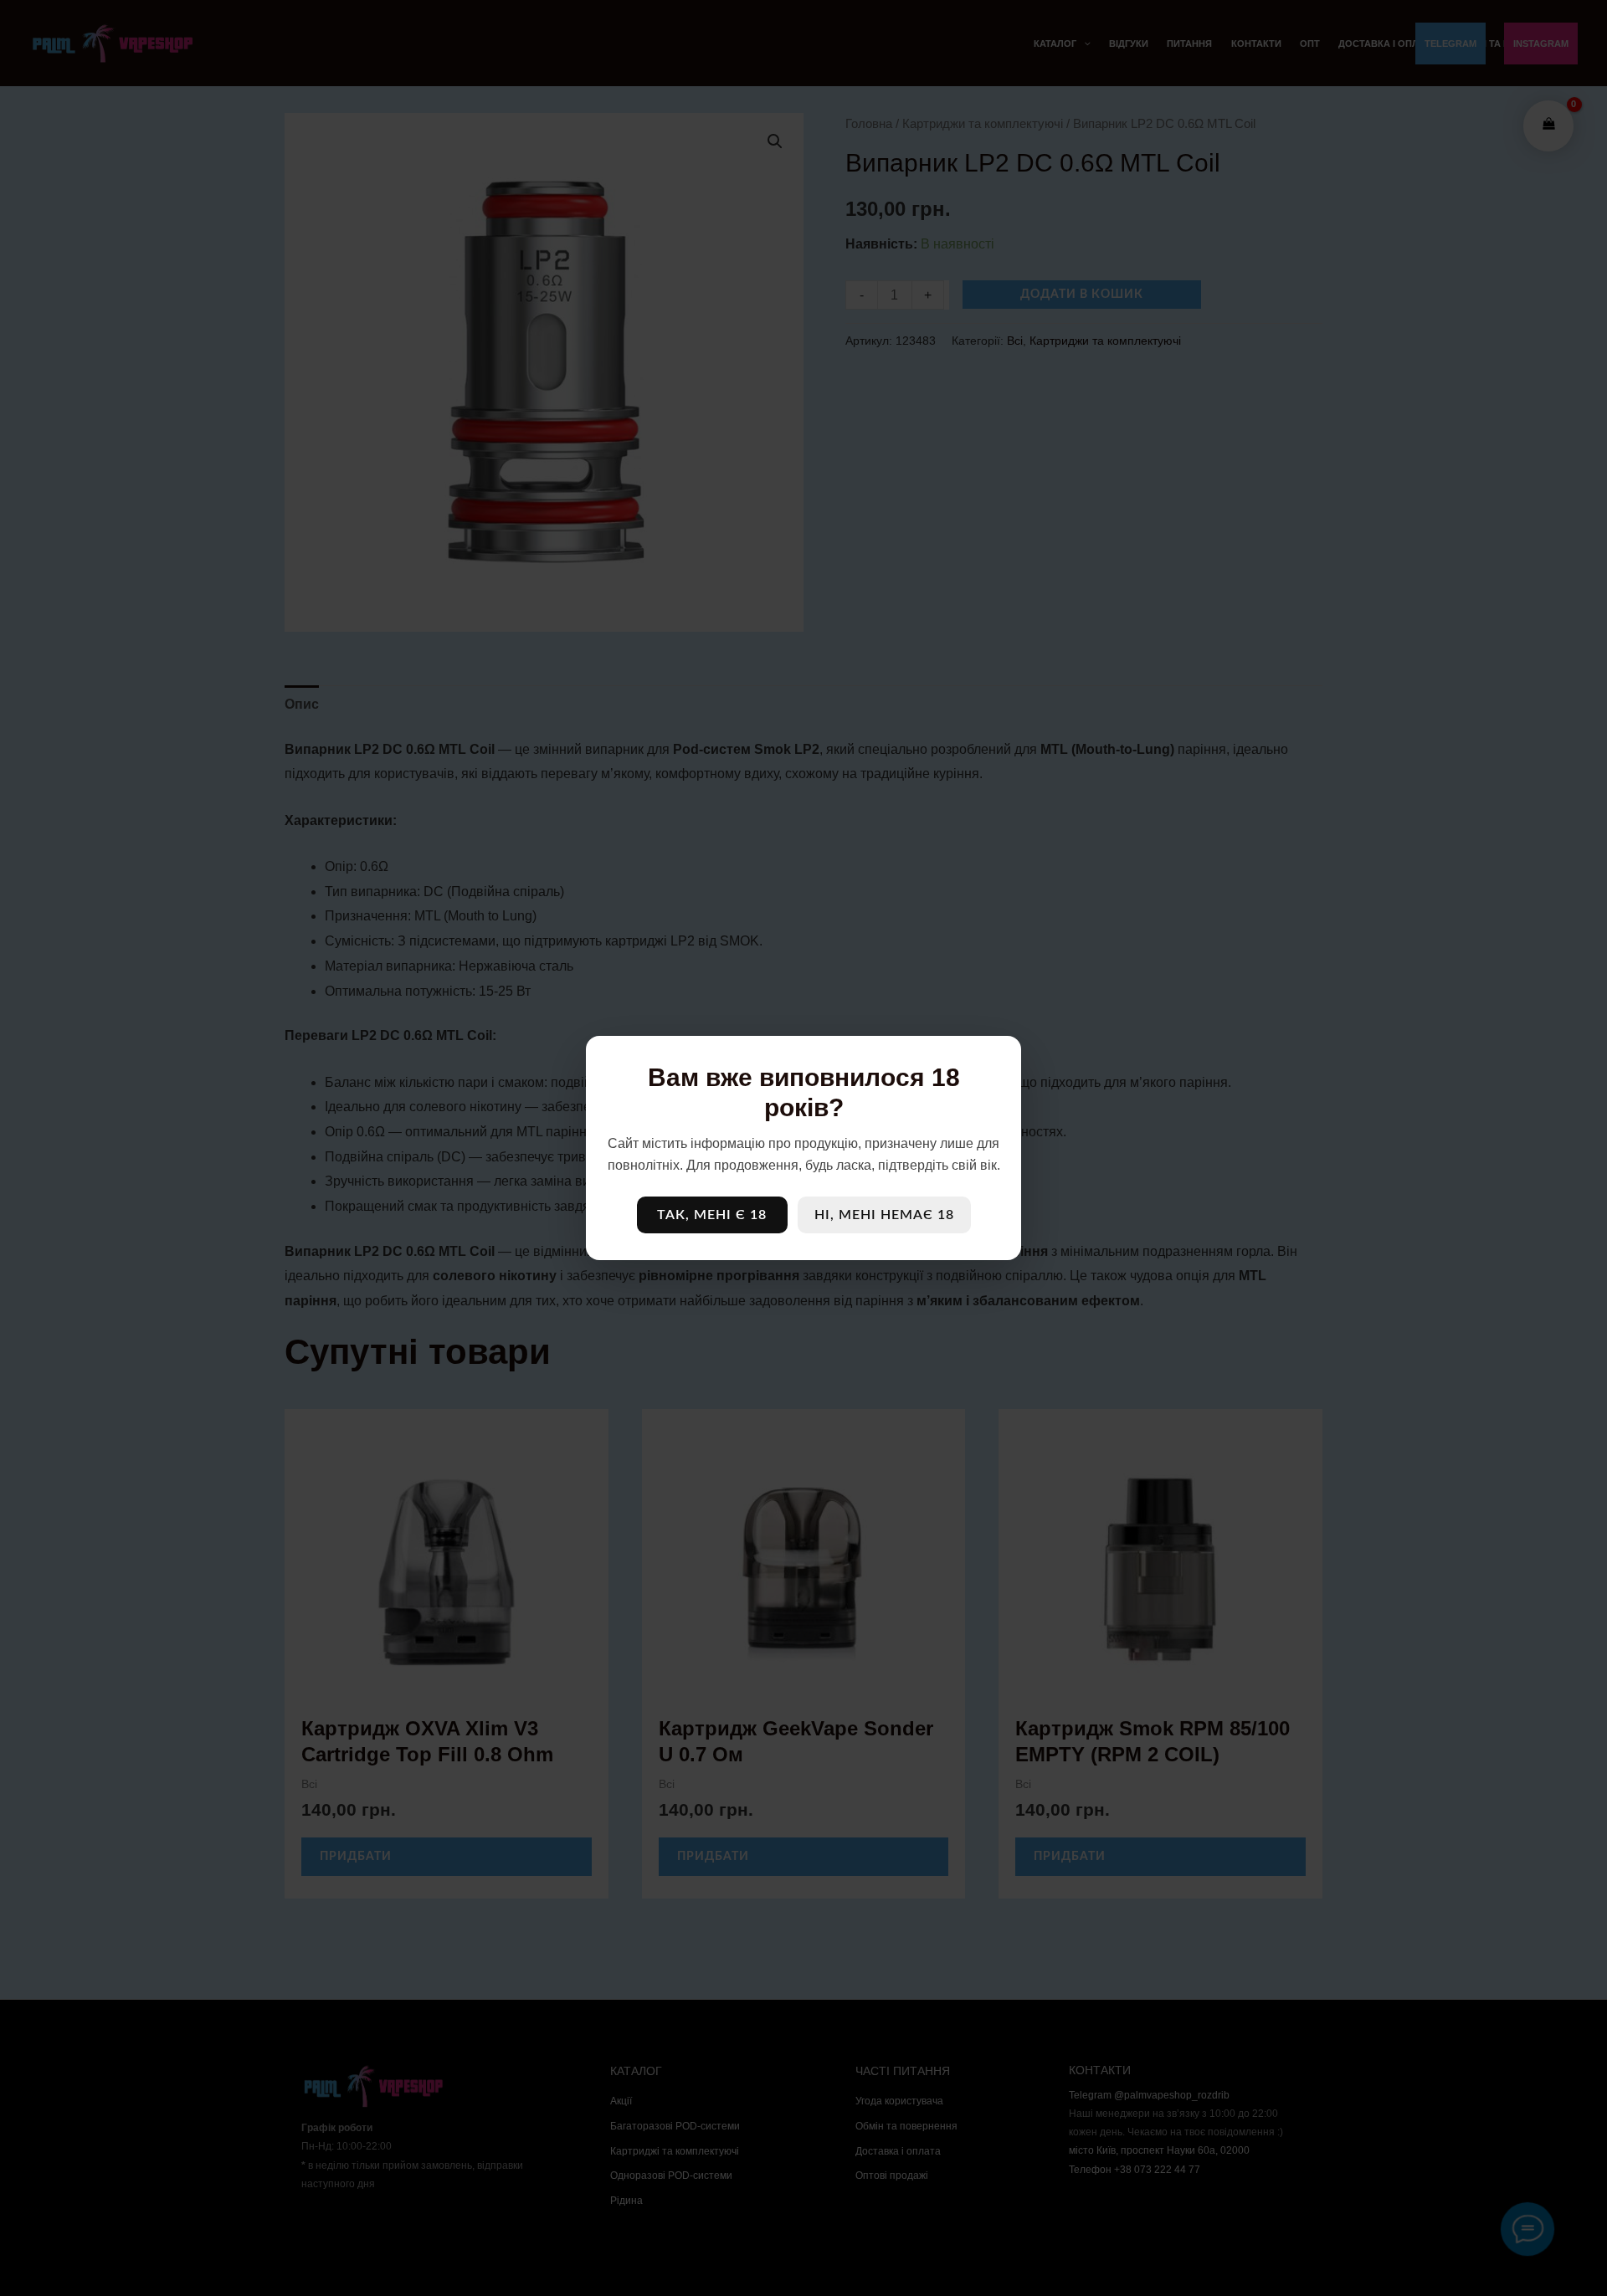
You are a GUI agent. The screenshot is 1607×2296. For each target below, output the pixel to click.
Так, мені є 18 (712, 1215)
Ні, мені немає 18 (884, 1215)
